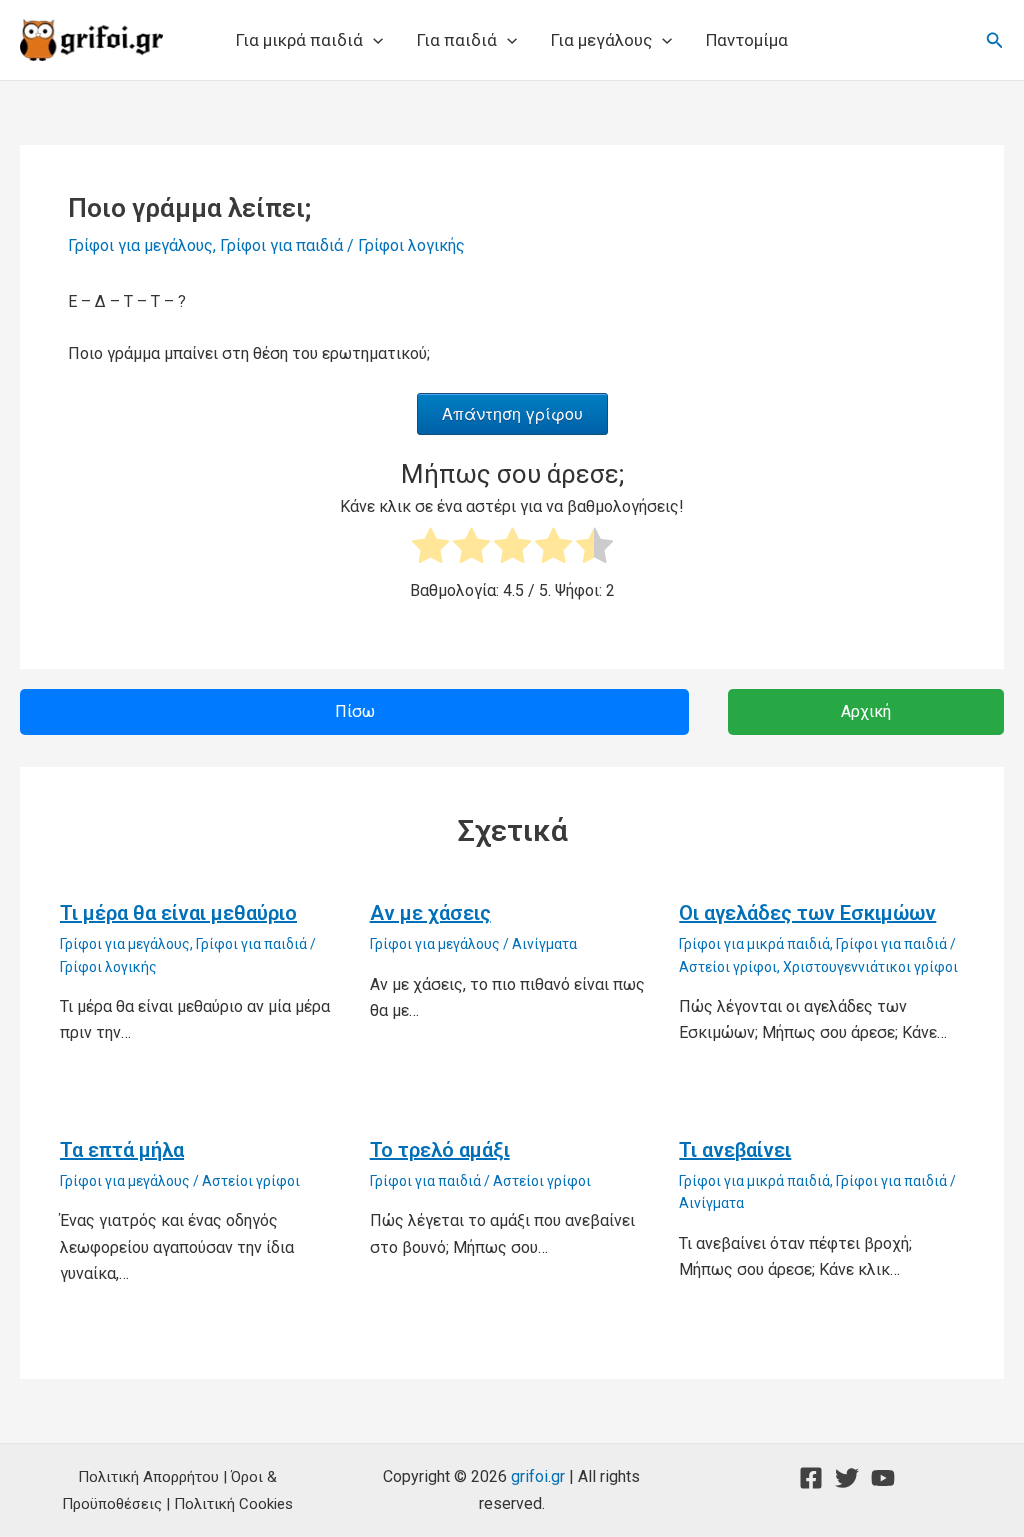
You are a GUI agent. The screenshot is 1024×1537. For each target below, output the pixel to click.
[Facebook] (811, 1478)
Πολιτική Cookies (233, 1504)
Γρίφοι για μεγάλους (140, 245)
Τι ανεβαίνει (735, 1150)
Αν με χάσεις (430, 913)
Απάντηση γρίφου (512, 413)
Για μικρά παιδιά (299, 40)
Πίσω (355, 711)
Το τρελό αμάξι (440, 1150)
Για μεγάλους (601, 40)
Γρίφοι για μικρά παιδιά (754, 944)
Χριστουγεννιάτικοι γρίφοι (870, 967)
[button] (373, 40)
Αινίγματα (544, 944)
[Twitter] (847, 1478)
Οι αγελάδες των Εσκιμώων (807, 913)
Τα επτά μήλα (122, 1150)
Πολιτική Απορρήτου (148, 1477)
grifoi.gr (538, 1476)
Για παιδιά (457, 40)
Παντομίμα (747, 40)
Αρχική (866, 711)
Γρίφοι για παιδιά (281, 245)
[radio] (430, 549)
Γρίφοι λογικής (411, 245)
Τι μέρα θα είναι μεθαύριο (178, 913)
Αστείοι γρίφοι (728, 967)
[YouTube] (883, 1478)
